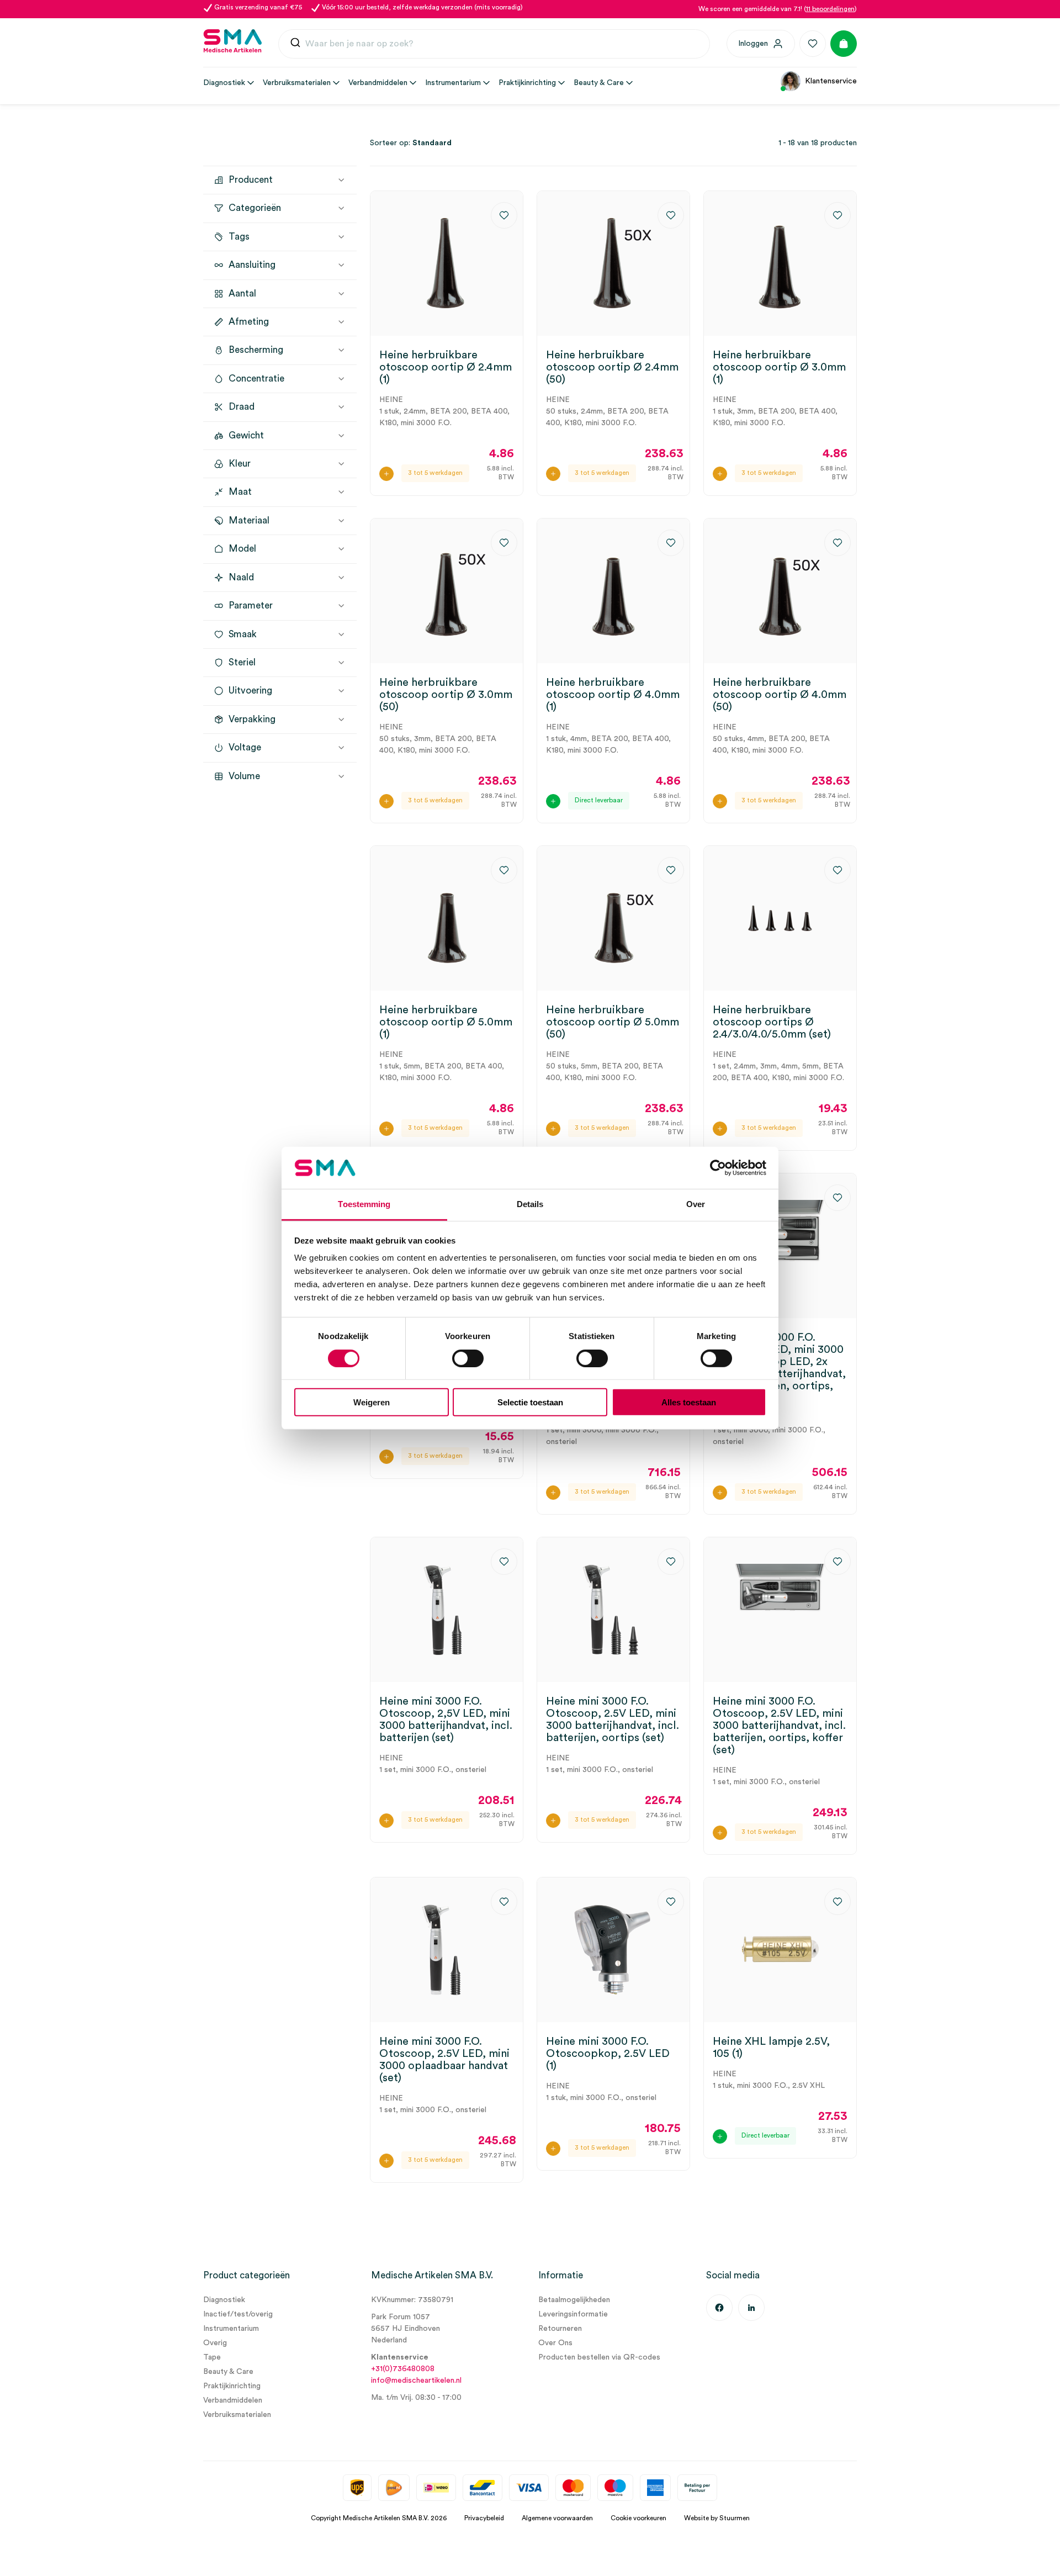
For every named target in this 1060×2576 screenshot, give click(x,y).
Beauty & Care (228, 2372)
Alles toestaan (689, 1402)
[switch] (468, 1358)
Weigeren (372, 1402)
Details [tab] (530, 1204)
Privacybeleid (484, 2518)
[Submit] (295, 44)
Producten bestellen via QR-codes (599, 2357)
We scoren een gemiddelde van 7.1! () (778, 9)
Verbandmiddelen (233, 2400)
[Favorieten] (813, 44)
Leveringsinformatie (573, 2314)
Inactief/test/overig (238, 2314)
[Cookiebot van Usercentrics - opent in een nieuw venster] (718, 1168)
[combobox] (494, 44)
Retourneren (560, 2329)
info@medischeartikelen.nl (416, 2381)
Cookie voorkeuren (638, 2518)
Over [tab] (696, 1204)
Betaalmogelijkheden (574, 2300)
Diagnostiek (224, 2300)
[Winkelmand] (844, 44)
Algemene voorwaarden (557, 2518)
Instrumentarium (231, 2329)
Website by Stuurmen (717, 2518)
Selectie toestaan (530, 1402)
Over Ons (555, 2343)
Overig (215, 2343)
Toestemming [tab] (364, 1204)
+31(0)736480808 (403, 2369)
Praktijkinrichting (232, 2386)
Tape (212, 2357)
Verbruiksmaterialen (237, 2415)
